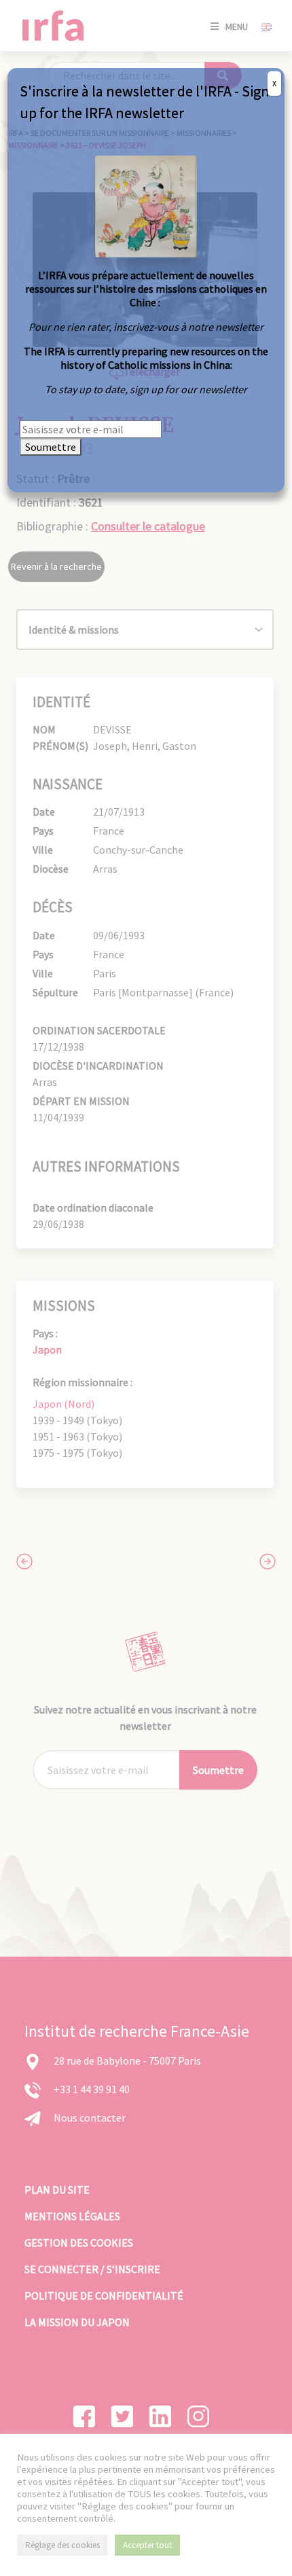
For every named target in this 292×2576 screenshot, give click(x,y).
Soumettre (51, 447)
